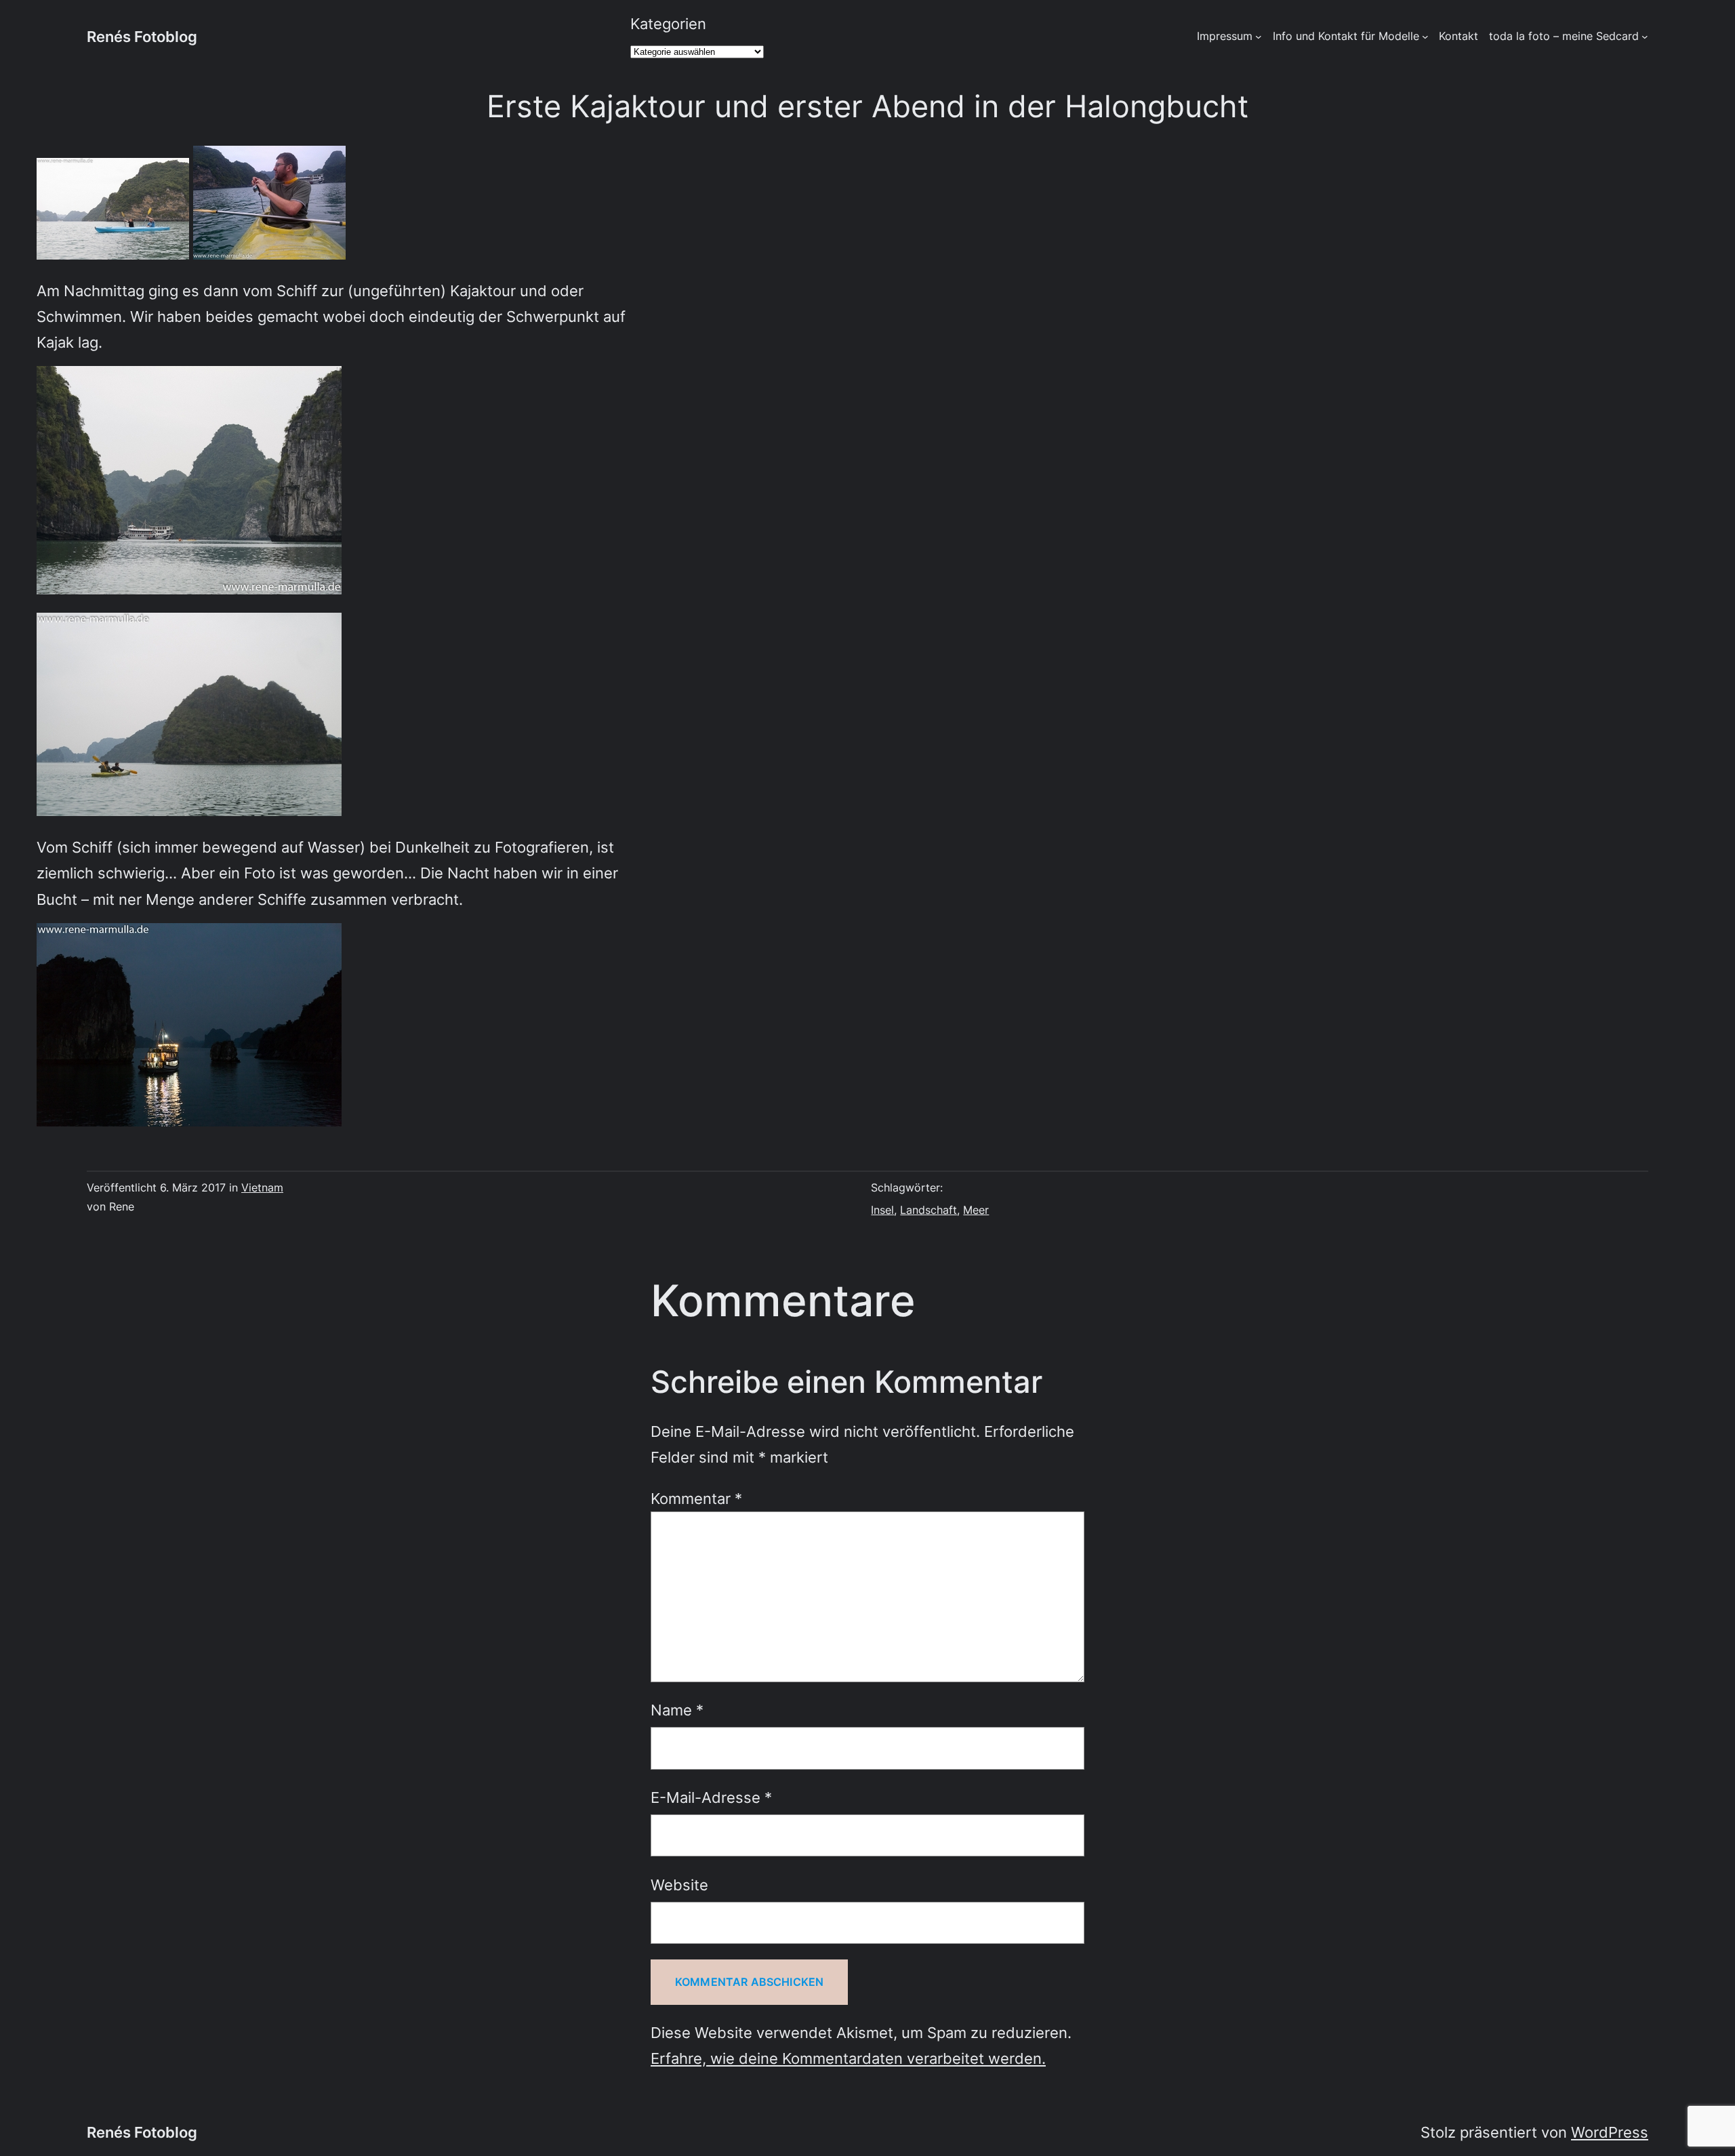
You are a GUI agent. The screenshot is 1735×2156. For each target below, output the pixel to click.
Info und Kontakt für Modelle (1346, 36)
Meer (976, 1210)
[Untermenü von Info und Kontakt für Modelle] (1425, 37)
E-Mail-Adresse (711, 1797)
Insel (882, 1210)
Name (677, 1710)
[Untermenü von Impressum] (1259, 37)
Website (679, 1885)
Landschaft (928, 1210)
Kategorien (668, 23)
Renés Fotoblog (142, 36)
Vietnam (262, 1187)
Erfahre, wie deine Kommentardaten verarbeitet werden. (848, 2058)
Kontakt (1458, 36)
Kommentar (696, 1498)
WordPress (1610, 2132)
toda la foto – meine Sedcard (1564, 36)
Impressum (1225, 36)
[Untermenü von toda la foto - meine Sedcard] (1645, 37)
